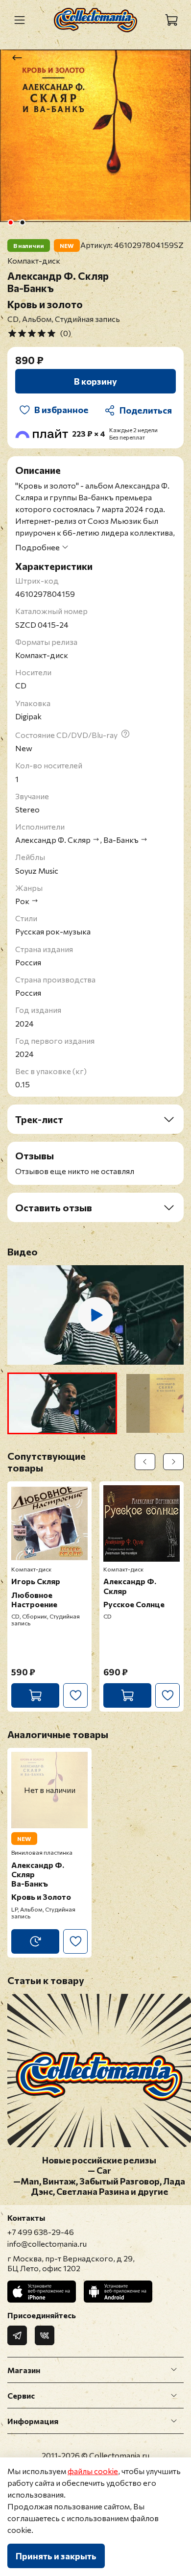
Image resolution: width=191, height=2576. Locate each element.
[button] (62, 1403)
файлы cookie (93, 2471)
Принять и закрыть (56, 2556)
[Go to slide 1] (11, 222)
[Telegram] (17, 2335)
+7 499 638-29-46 (41, 2232)
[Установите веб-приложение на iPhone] (42, 2292)
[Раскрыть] (174, 2370)
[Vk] (45, 2335)
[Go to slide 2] (23, 222)
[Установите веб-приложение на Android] (118, 2292)
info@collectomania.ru (47, 2244)
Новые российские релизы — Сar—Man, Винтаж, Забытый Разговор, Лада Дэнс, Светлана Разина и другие (99, 2176)
